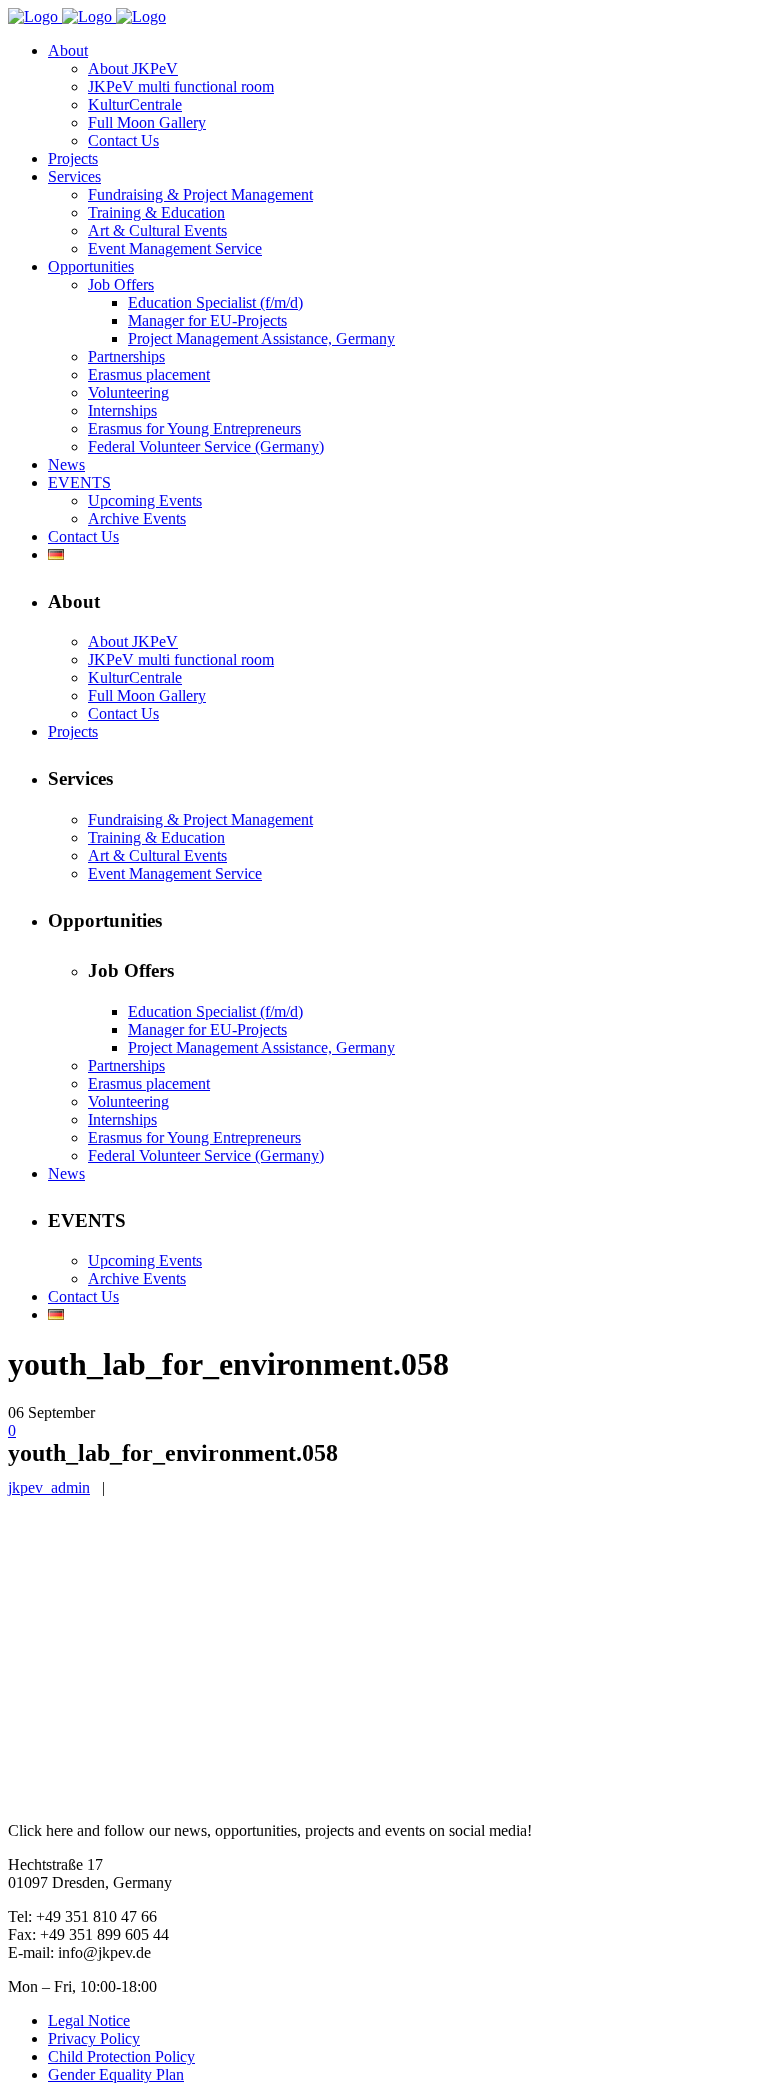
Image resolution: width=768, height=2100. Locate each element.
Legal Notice (89, 2020)
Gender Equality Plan (116, 2074)
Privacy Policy (94, 2038)
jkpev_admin (49, 1487)
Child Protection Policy (121, 2056)
